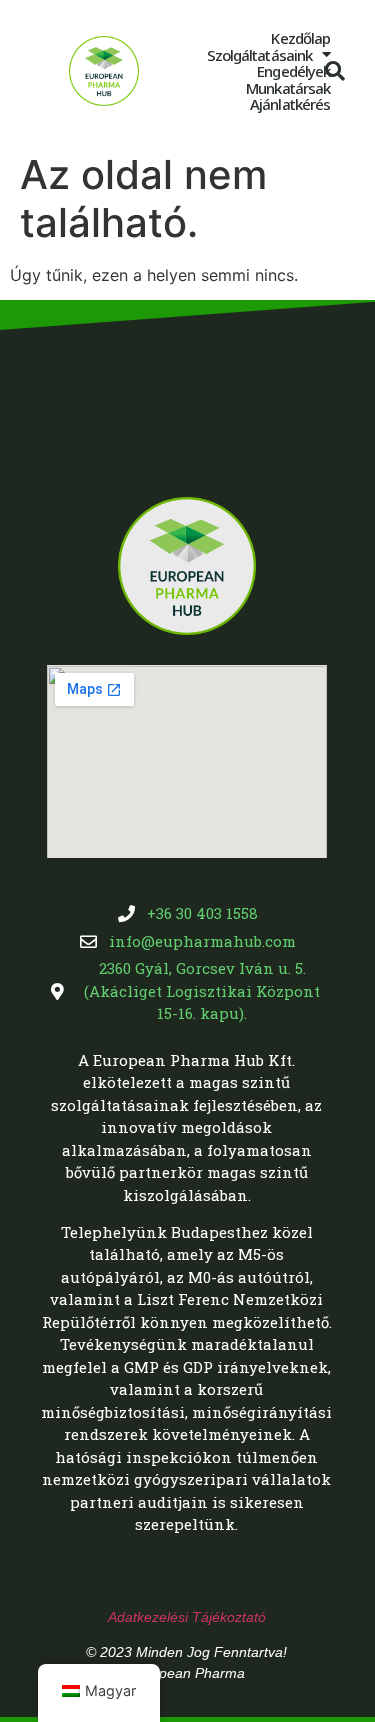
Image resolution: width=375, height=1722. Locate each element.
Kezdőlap (300, 38)
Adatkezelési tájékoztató (187, 1617)
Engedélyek (293, 71)
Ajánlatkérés (290, 104)
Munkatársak (288, 88)
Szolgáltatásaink (260, 55)
